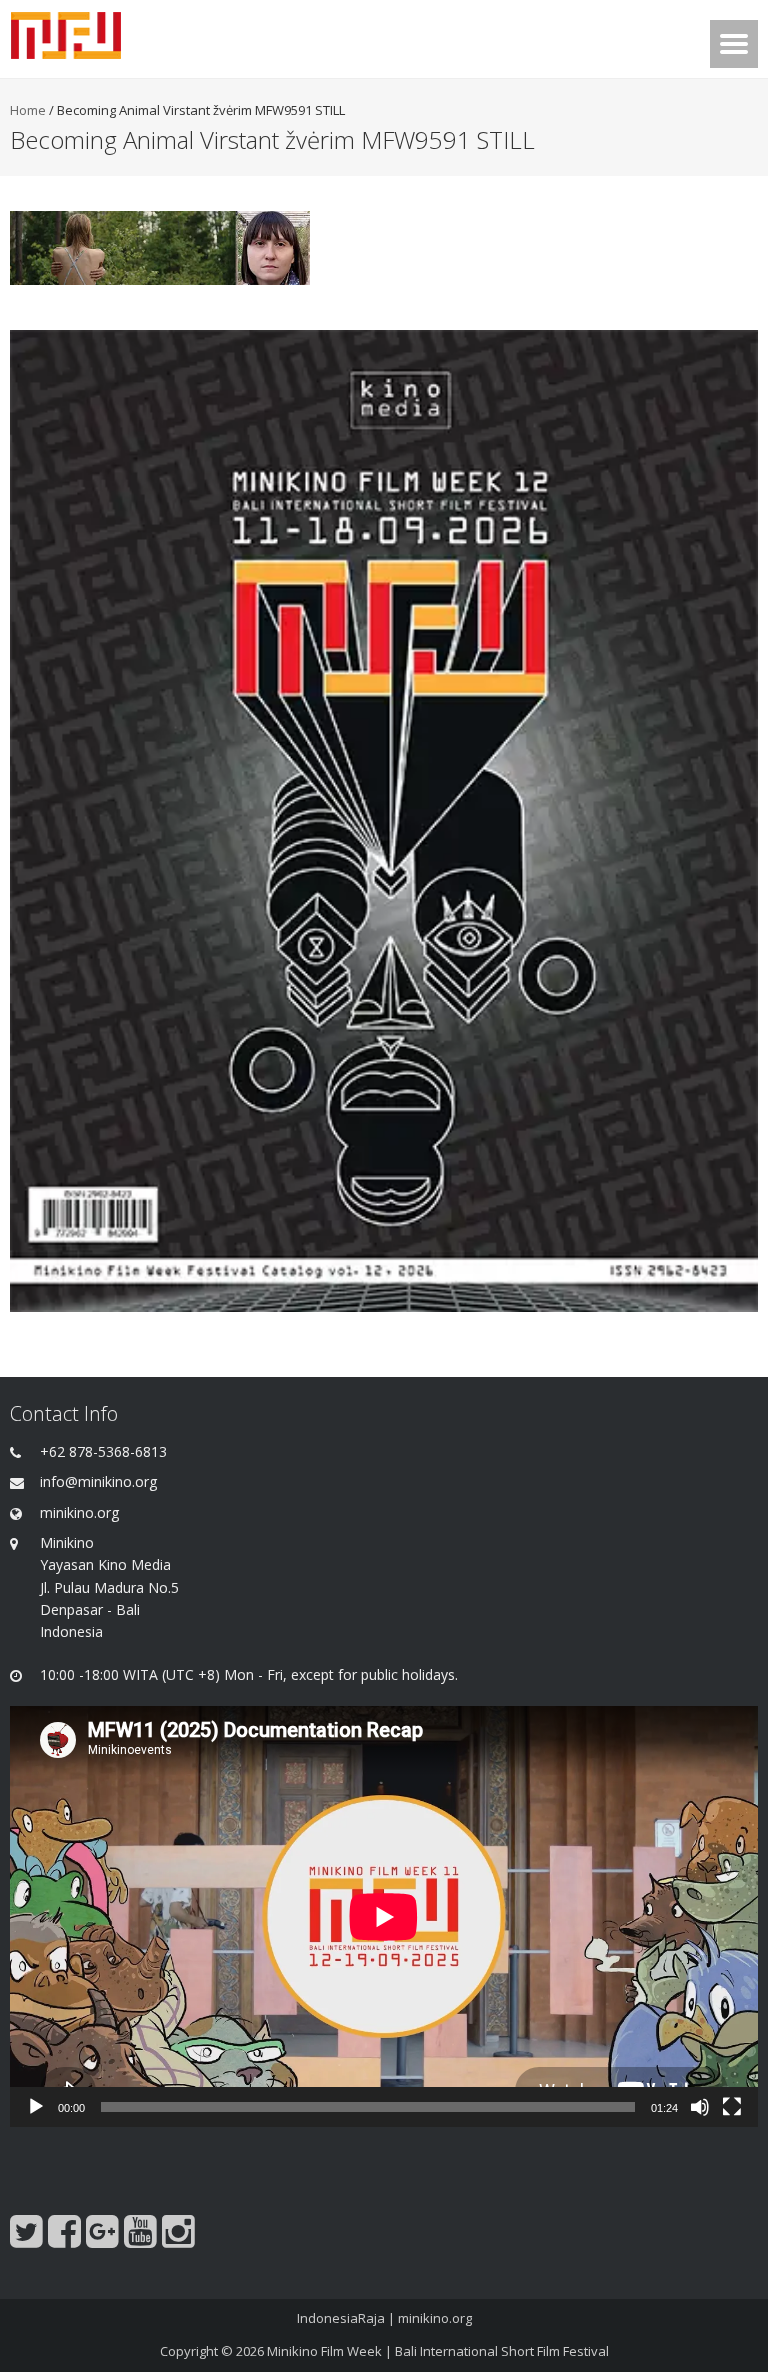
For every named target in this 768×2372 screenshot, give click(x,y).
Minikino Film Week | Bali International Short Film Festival (438, 2351)
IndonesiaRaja (341, 2318)
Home (28, 110)
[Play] (36, 2107)
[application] (384, 1916)
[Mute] (700, 2107)
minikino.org (435, 2318)
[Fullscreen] (732, 2107)
